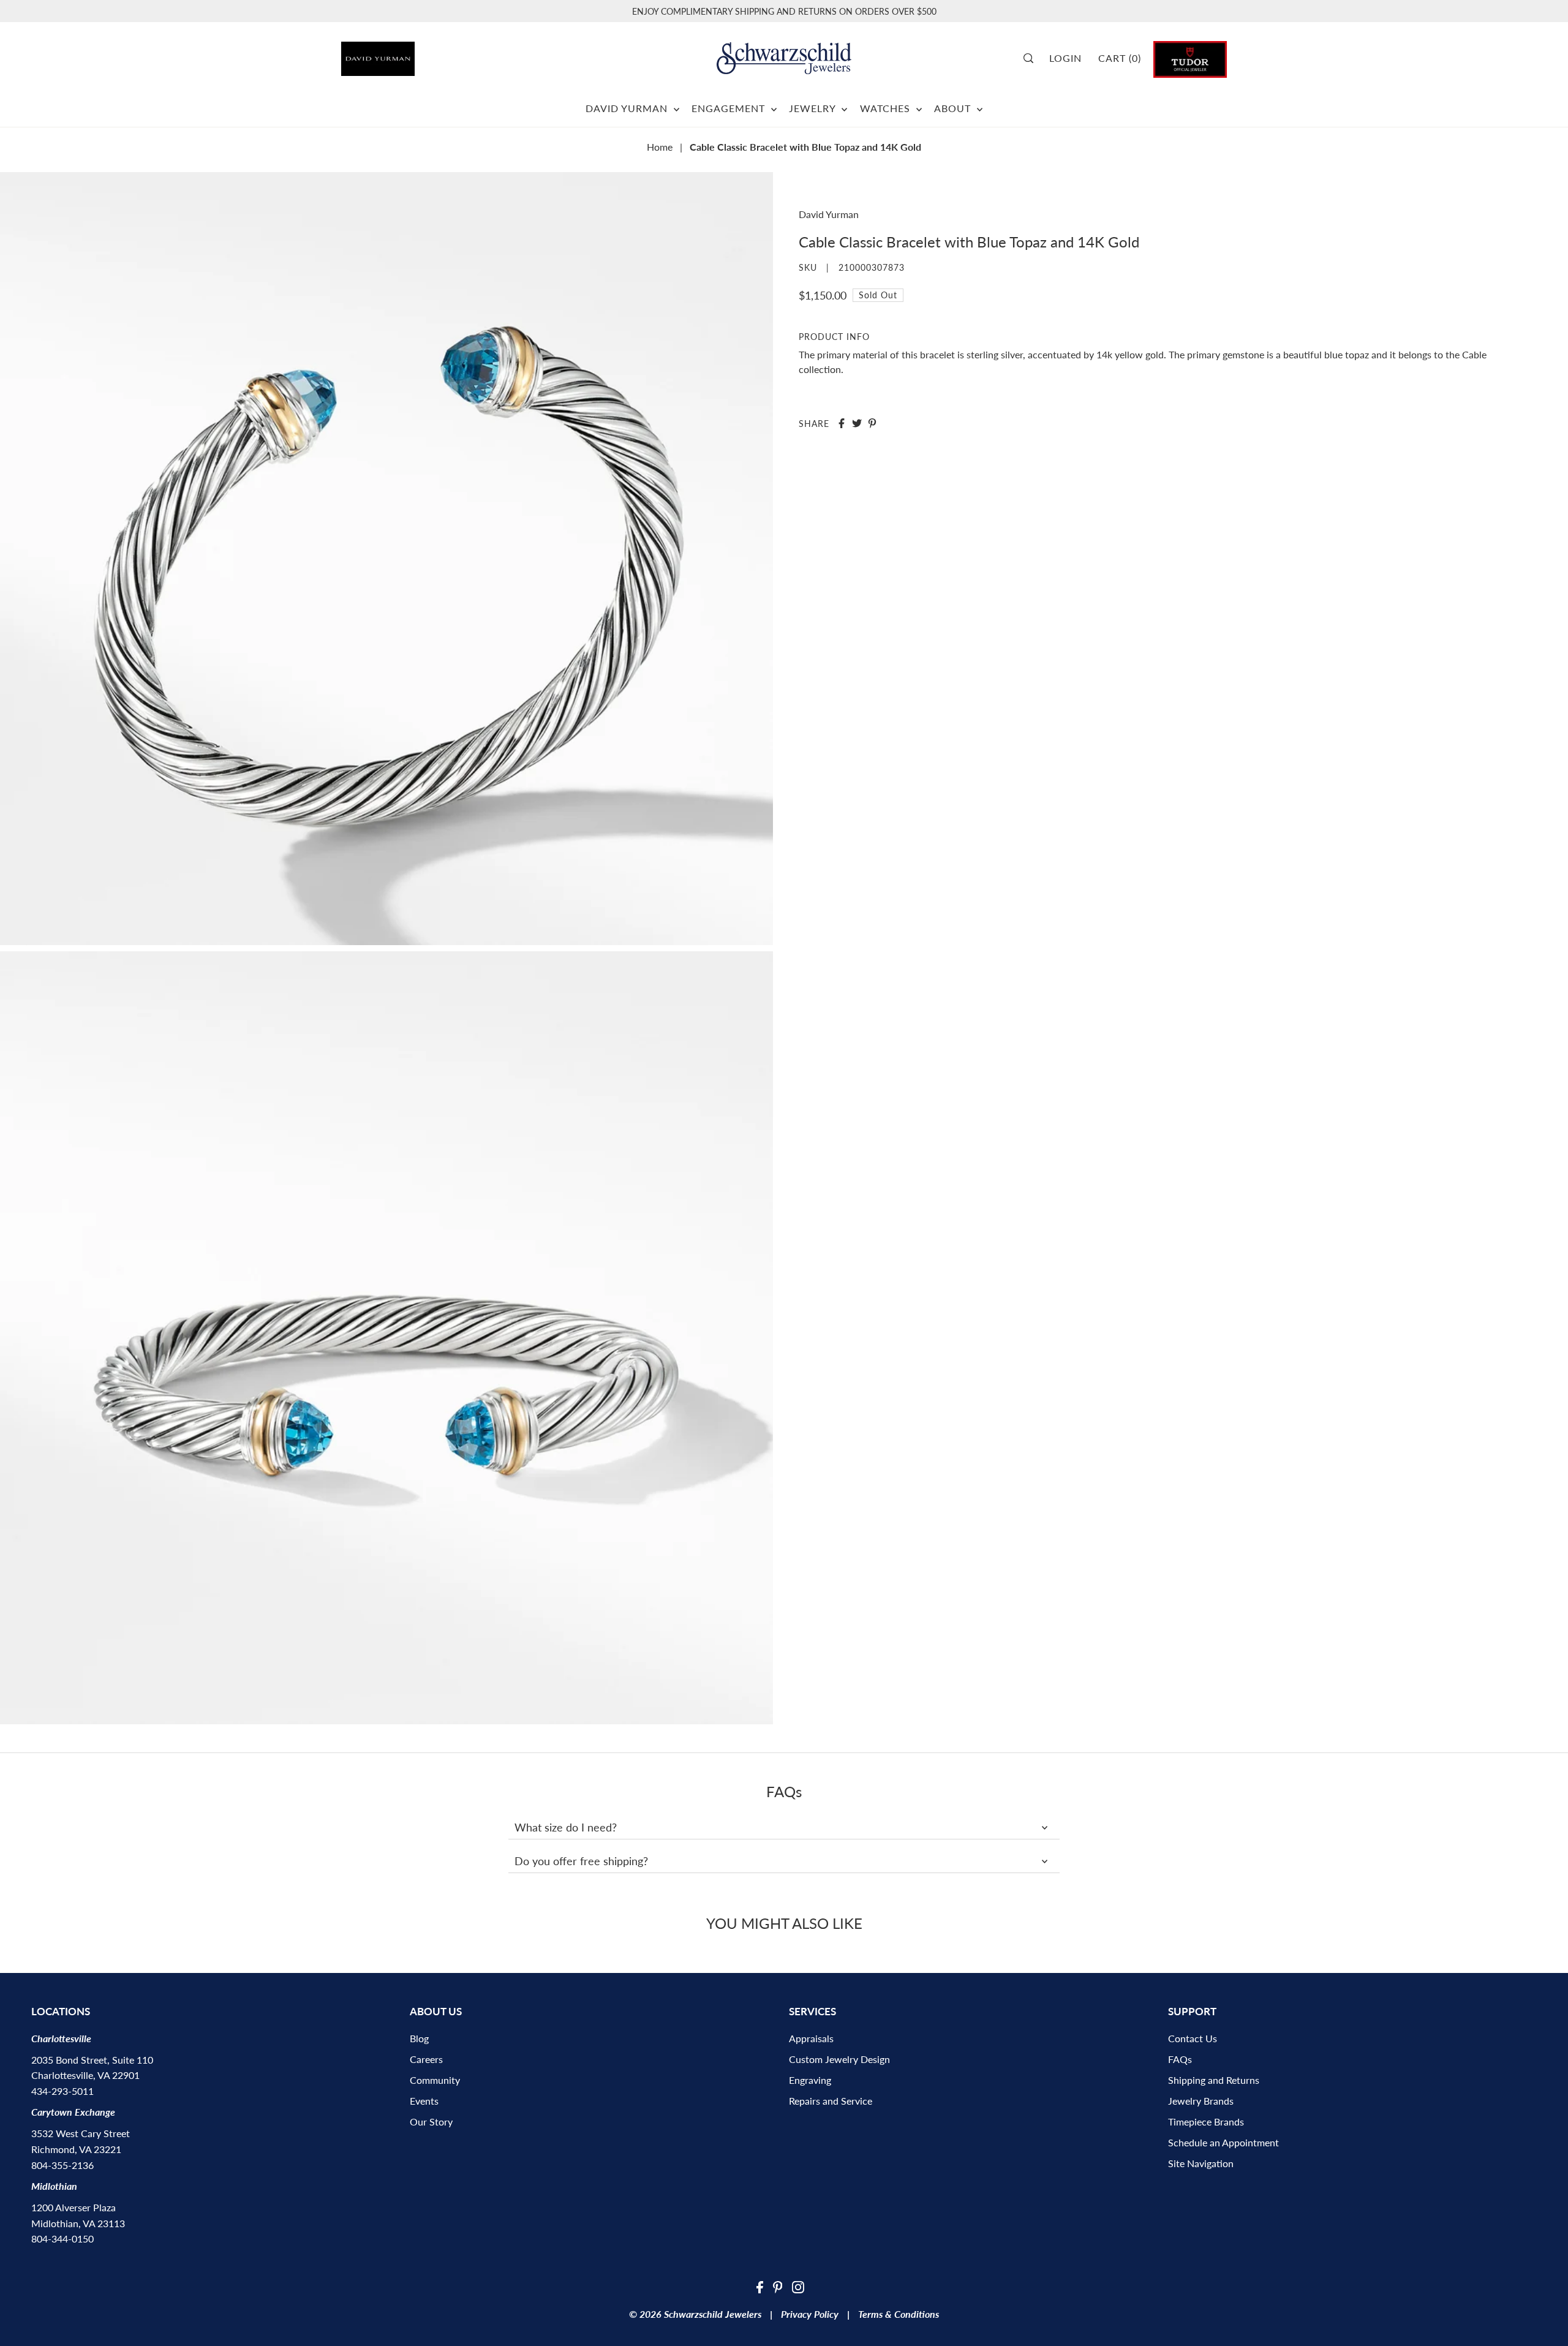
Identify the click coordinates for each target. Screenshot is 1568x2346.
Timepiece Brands (1206, 2122)
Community (435, 2080)
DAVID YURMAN (628, 108)
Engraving (810, 2080)
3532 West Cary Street (81, 2133)
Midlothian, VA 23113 (78, 2223)
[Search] (1032, 58)
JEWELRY (814, 108)
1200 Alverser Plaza (73, 2207)
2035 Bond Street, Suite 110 (92, 2060)
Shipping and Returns (1214, 2080)
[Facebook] (760, 2286)
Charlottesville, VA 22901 (85, 2075)
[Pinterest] (778, 2286)
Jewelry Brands (1201, 2101)
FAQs (1180, 2059)
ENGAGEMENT (730, 108)
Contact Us (1193, 2038)
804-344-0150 (62, 2239)
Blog (419, 2038)
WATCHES (887, 108)
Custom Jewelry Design (839, 2059)
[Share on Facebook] (842, 423)
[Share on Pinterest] (872, 423)
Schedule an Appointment (1223, 2142)
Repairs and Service (831, 2101)
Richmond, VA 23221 (76, 2149)
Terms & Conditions (899, 2314)
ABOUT (954, 108)
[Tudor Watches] (1190, 58)
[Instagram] (798, 2286)
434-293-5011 (62, 2091)
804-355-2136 (62, 2165)
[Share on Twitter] (857, 423)
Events (424, 2101)
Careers (426, 2059)
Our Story (431, 2122)
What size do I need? (566, 1827)
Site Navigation (1201, 2163)
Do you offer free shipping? (581, 1861)
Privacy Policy (810, 2314)
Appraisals (811, 2038)
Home (660, 147)
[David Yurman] (411, 54)
